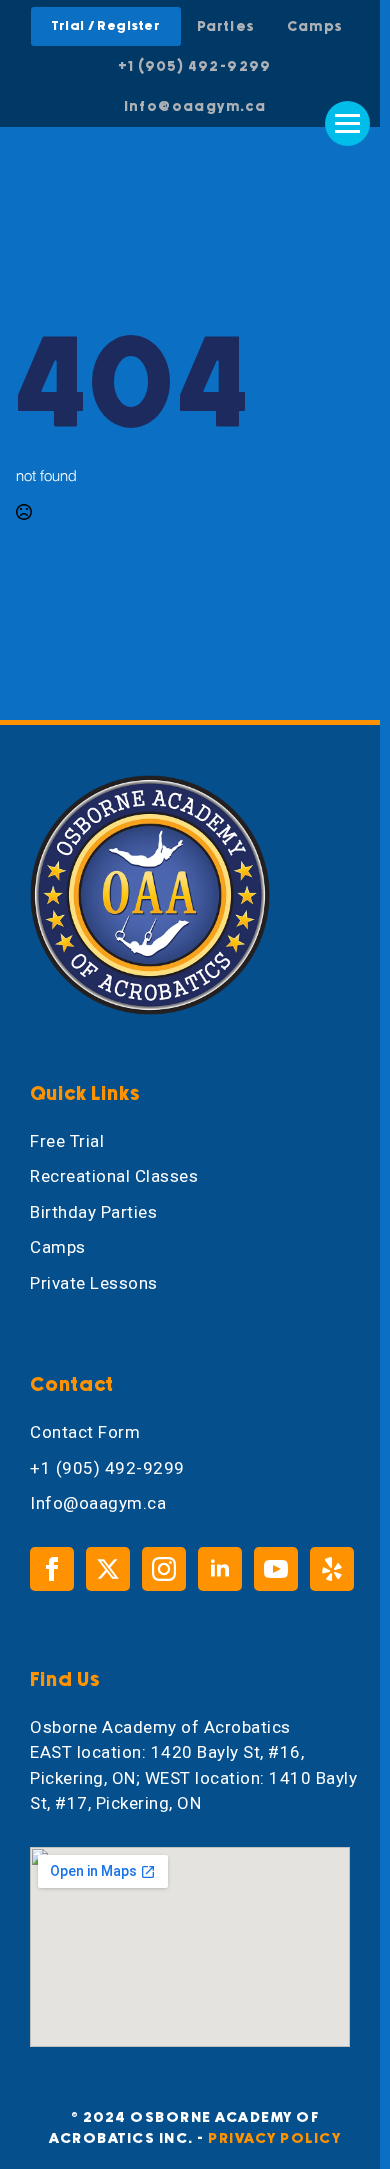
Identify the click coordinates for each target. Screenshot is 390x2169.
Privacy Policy (274, 2138)
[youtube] (276, 1569)
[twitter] (108, 1569)
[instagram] (164, 1569)
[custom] (332, 1569)
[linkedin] (220, 1569)
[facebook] (52, 1569)
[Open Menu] (347, 123)
